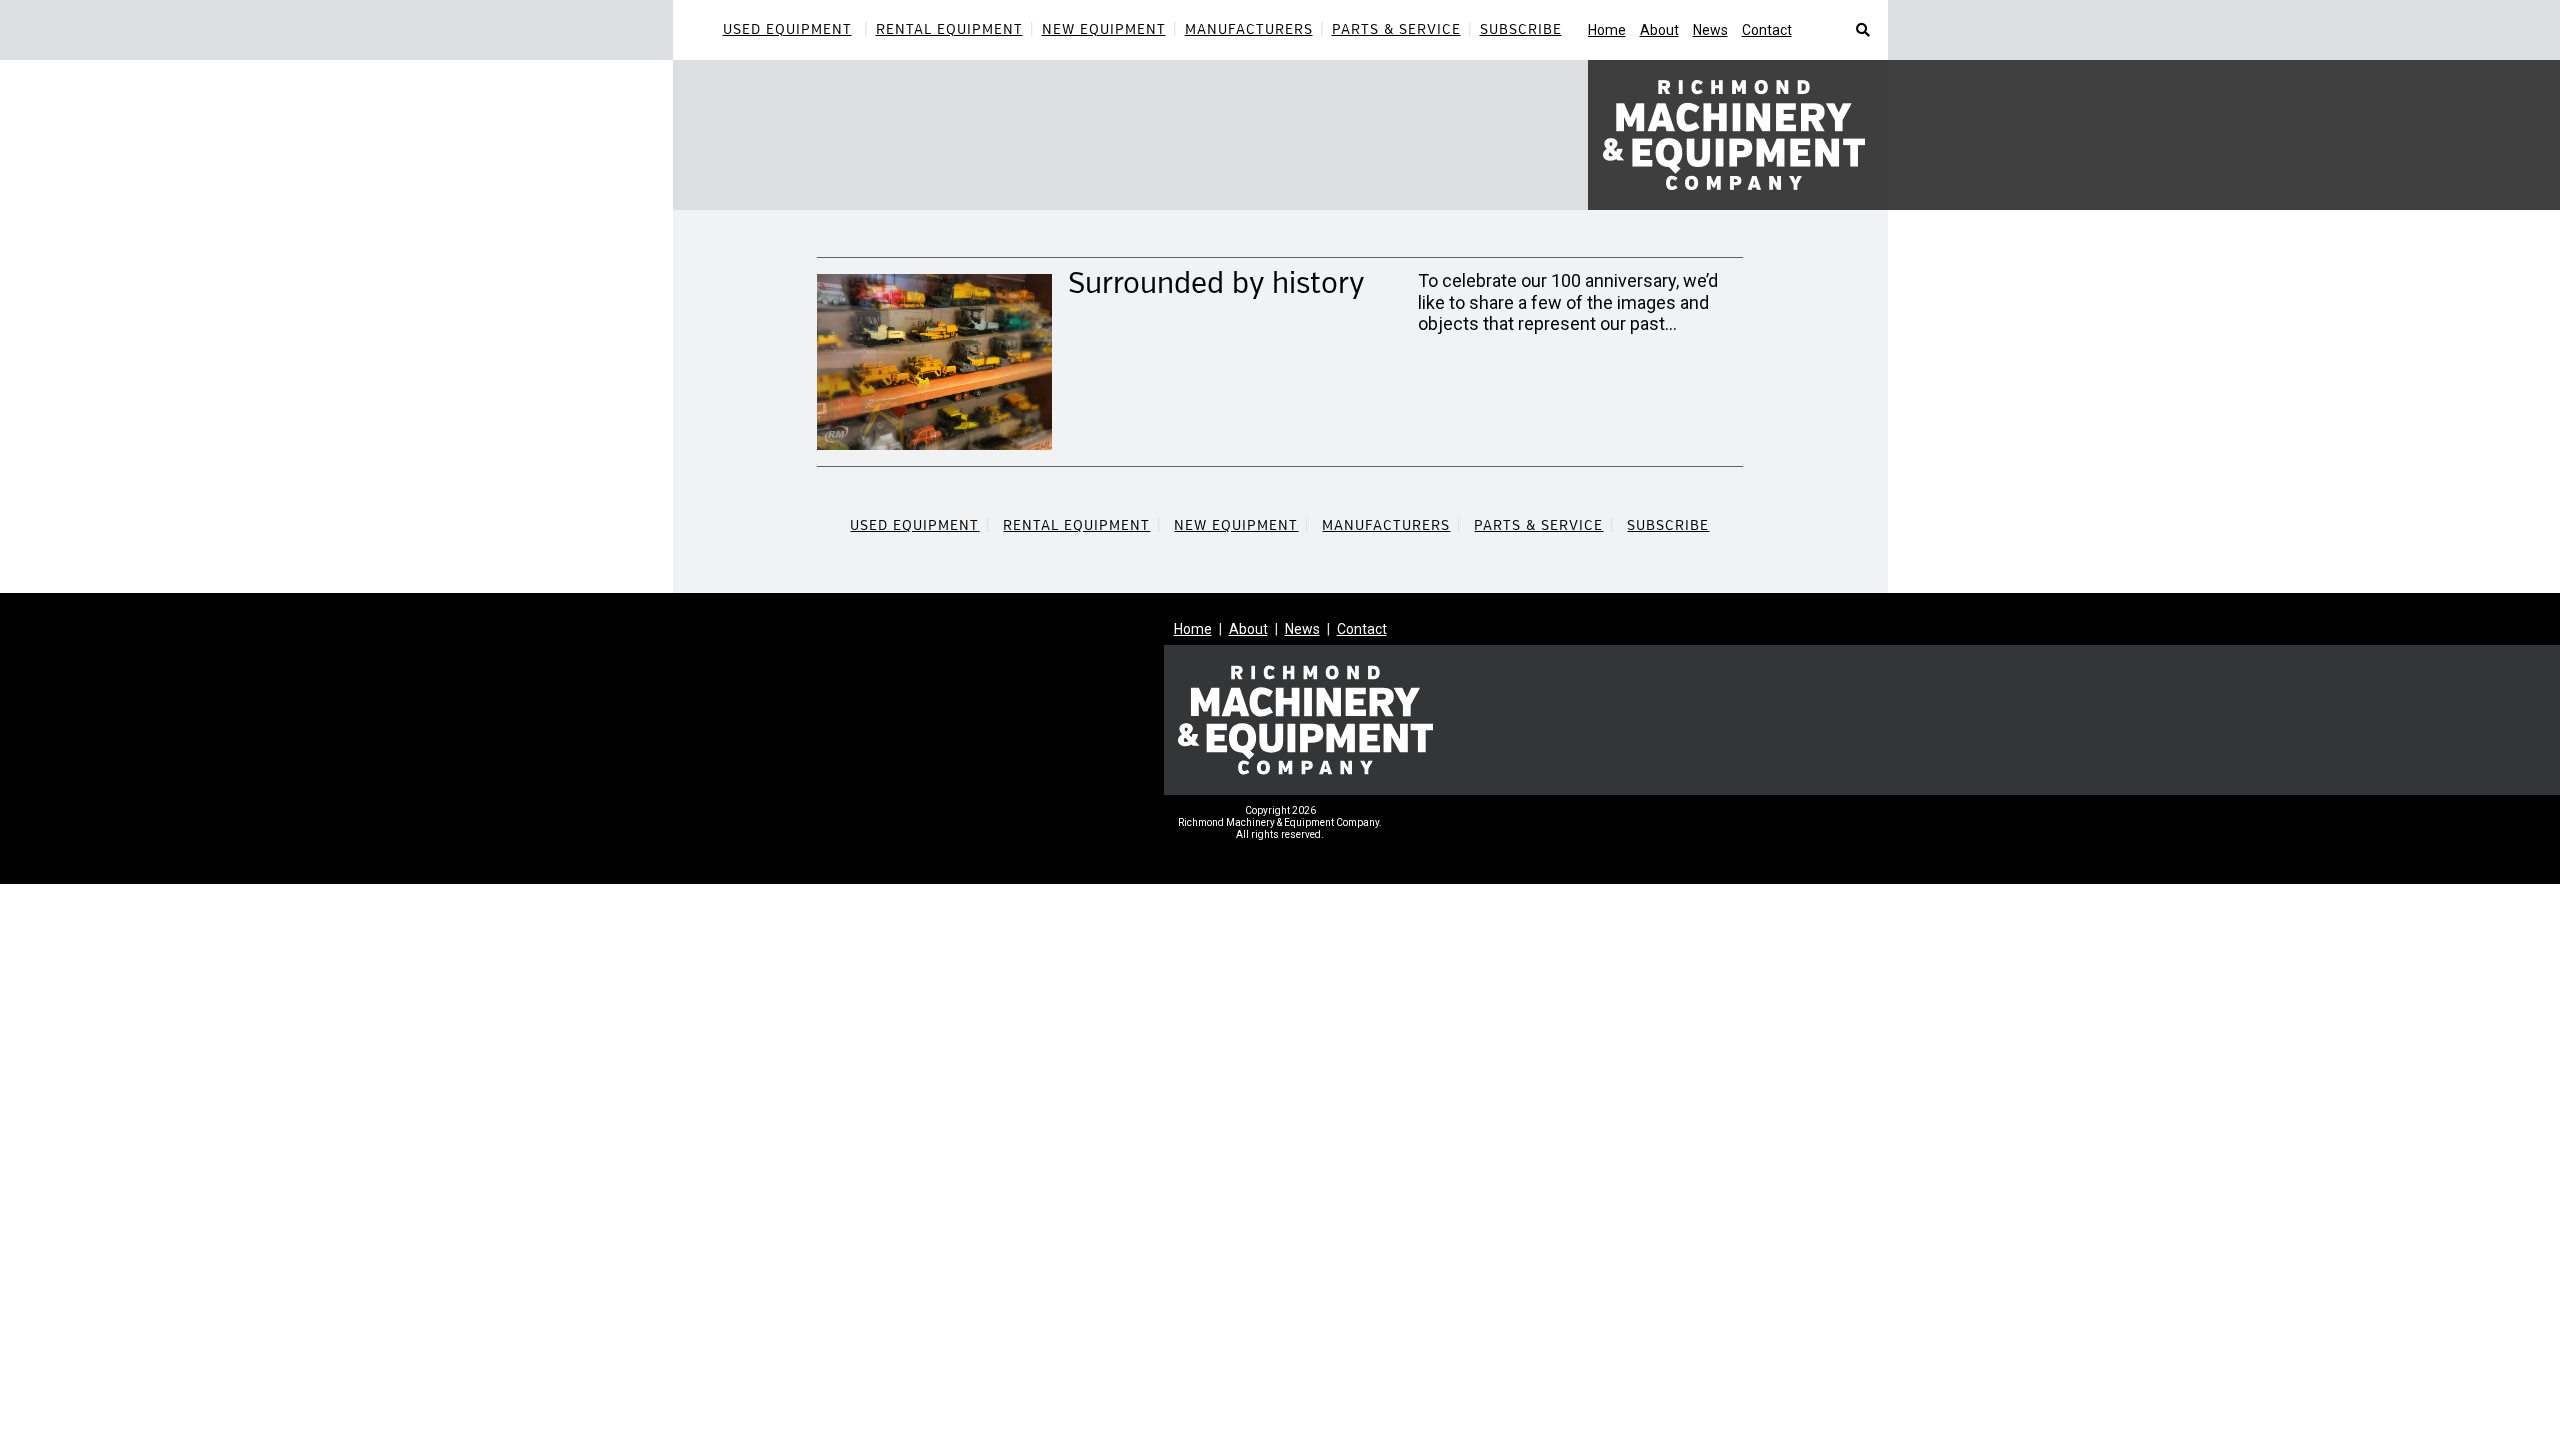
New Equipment (1104, 29)
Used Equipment (787, 29)
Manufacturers (1249, 29)
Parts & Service (1396, 29)
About (1659, 30)
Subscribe (1521, 29)
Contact (1767, 30)
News (1710, 30)
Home (1607, 30)
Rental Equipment (949, 29)
